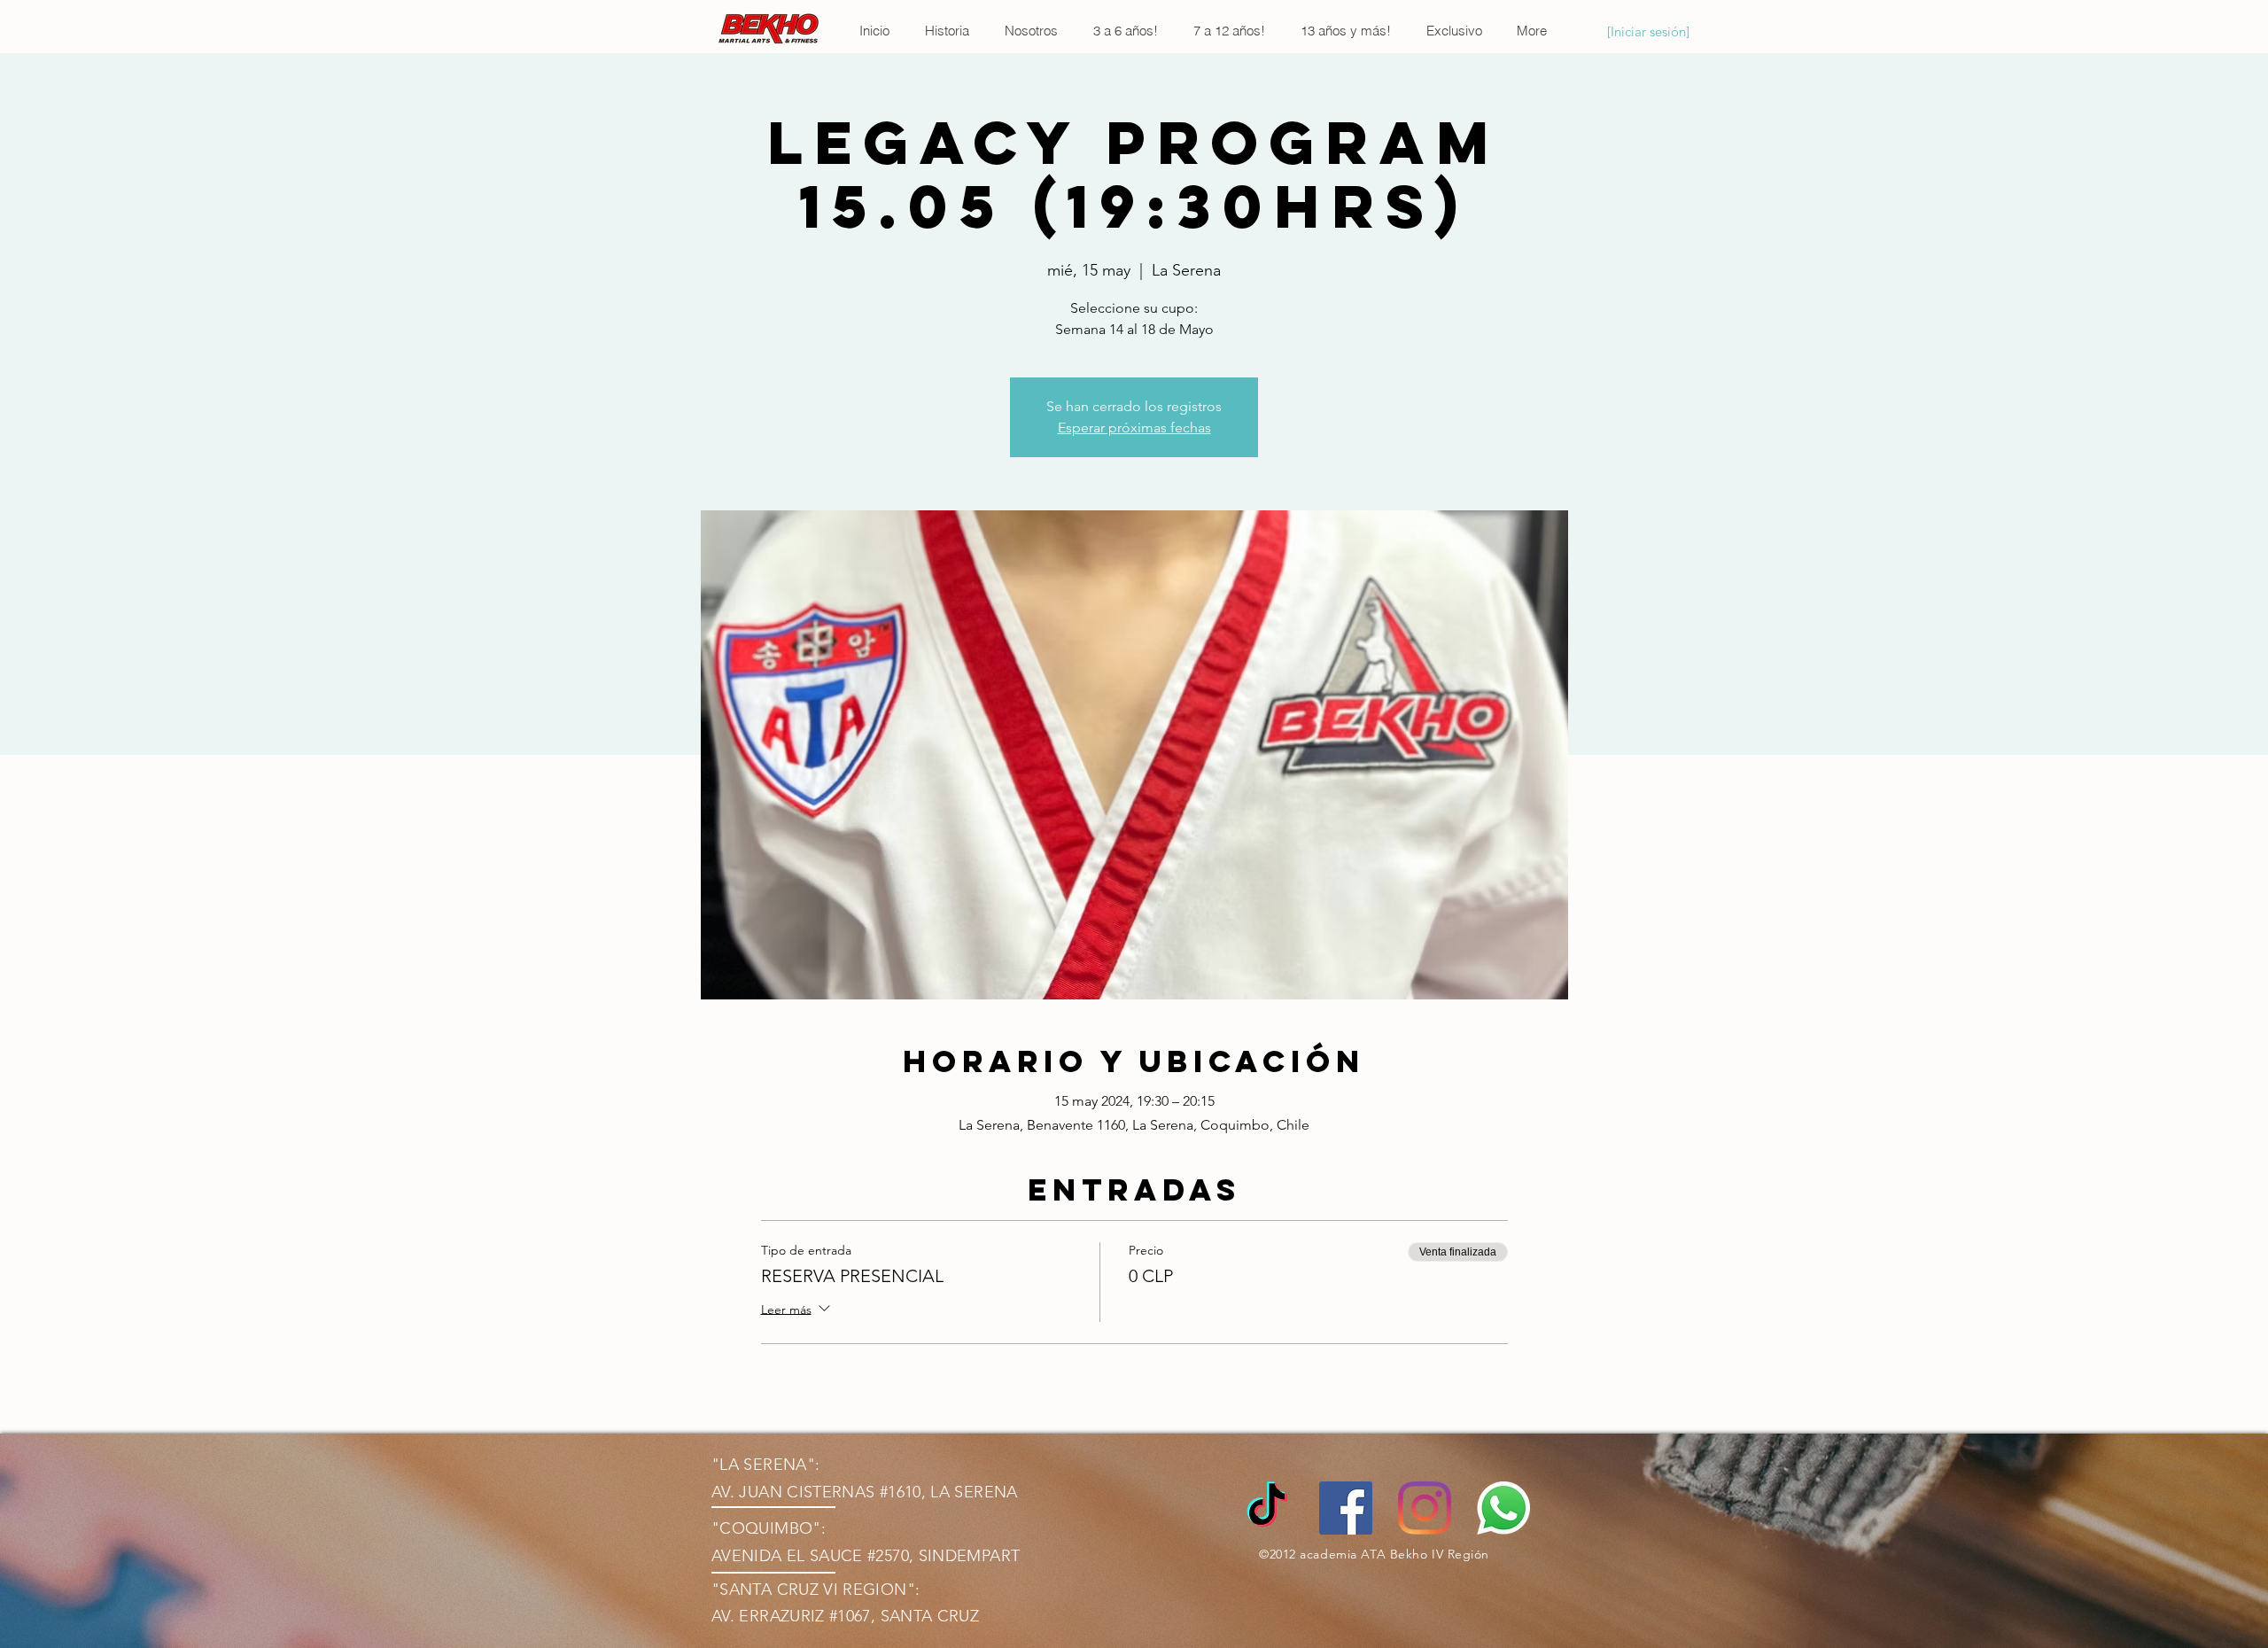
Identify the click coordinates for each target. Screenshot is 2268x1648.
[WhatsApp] (1503, 1508)
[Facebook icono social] (1346, 1508)
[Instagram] (1425, 1508)
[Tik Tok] (1267, 1508)
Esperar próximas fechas (1134, 428)
